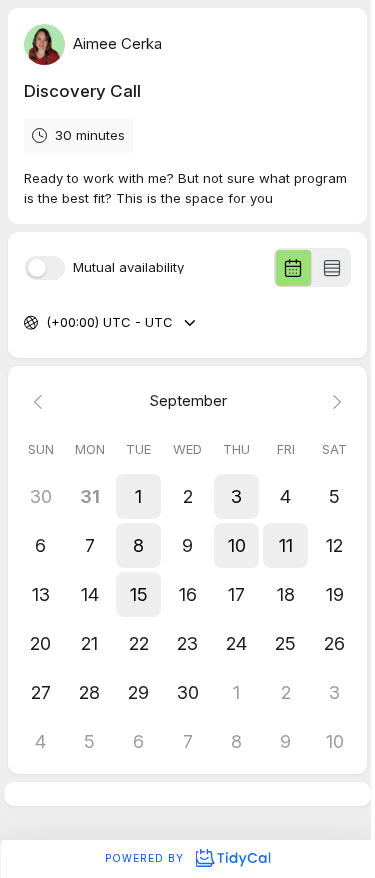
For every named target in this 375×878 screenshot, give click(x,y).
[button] (138, 496)
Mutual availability (128, 267)
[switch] (45, 268)
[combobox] (48, 323)
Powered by (146, 858)
